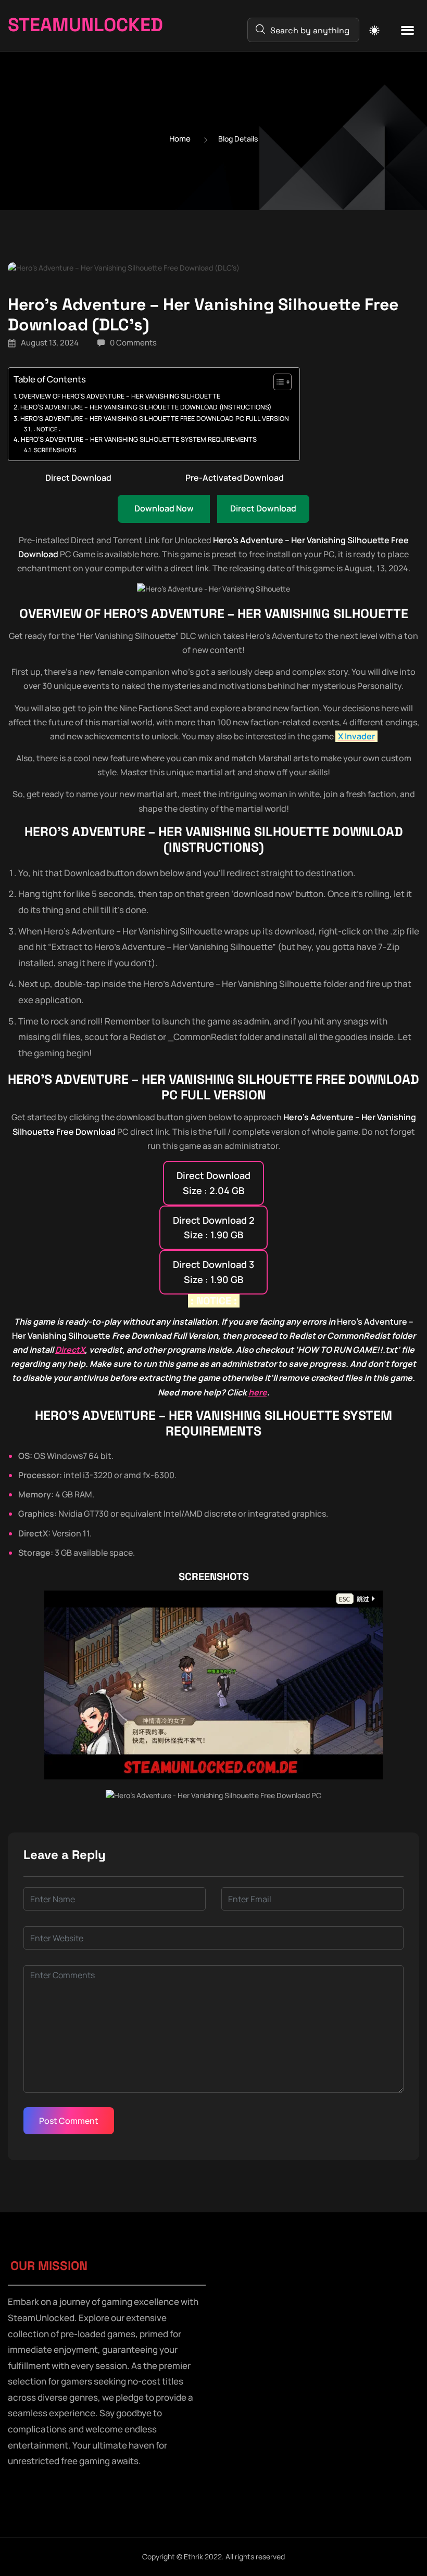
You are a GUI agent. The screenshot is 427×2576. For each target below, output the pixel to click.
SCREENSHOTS (55, 450)
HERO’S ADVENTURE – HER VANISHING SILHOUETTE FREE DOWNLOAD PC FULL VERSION (155, 419)
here (258, 1392)
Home (180, 139)
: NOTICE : (47, 429)
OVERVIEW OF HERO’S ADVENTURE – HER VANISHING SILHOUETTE (120, 396)
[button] (407, 31)
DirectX (70, 1350)
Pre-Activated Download (235, 478)
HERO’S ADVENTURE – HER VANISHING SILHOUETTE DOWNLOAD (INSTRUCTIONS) (146, 407)
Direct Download (78, 478)
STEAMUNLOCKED (85, 25)
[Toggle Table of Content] (277, 382)
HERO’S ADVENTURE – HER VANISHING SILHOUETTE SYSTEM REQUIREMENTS (139, 439)
